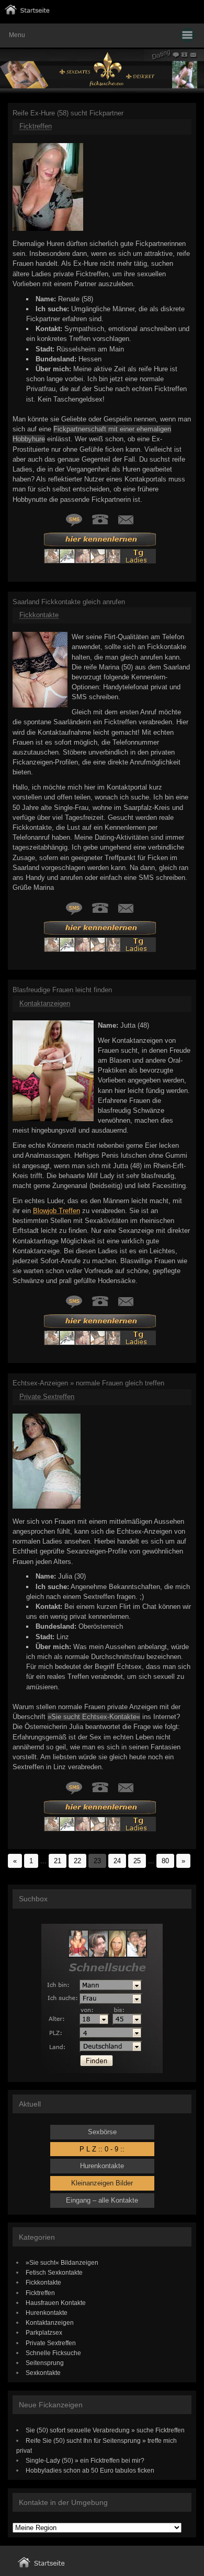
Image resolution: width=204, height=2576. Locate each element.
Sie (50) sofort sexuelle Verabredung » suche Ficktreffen (105, 2430)
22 (77, 1861)
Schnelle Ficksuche (53, 2353)
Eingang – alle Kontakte (102, 2200)
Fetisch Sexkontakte (54, 2272)
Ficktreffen (36, 126)
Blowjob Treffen (56, 1211)
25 (137, 1861)
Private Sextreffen (47, 1397)
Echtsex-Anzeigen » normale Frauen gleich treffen (88, 1383)
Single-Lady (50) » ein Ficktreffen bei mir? (85, 2460)
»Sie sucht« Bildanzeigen (62, 2262)
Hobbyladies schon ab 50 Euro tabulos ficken (90, 2470)
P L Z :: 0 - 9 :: (102, 2149)
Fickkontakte (39, 615)
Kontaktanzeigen (45, 1003)
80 (165, 1861)
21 (58, 1861)
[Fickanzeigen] (27, 12)
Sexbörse (102, 2132)
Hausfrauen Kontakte (56, 2303)
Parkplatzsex (44, 2332)
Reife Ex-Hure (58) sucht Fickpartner (68, 113)
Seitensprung (45, 2363)
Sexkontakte (43, 2373)
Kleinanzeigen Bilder (102, 2183)
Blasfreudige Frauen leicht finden (62, 990)
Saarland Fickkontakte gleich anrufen (69, 602)
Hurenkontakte (102, 2166)
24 (117, 1861)
